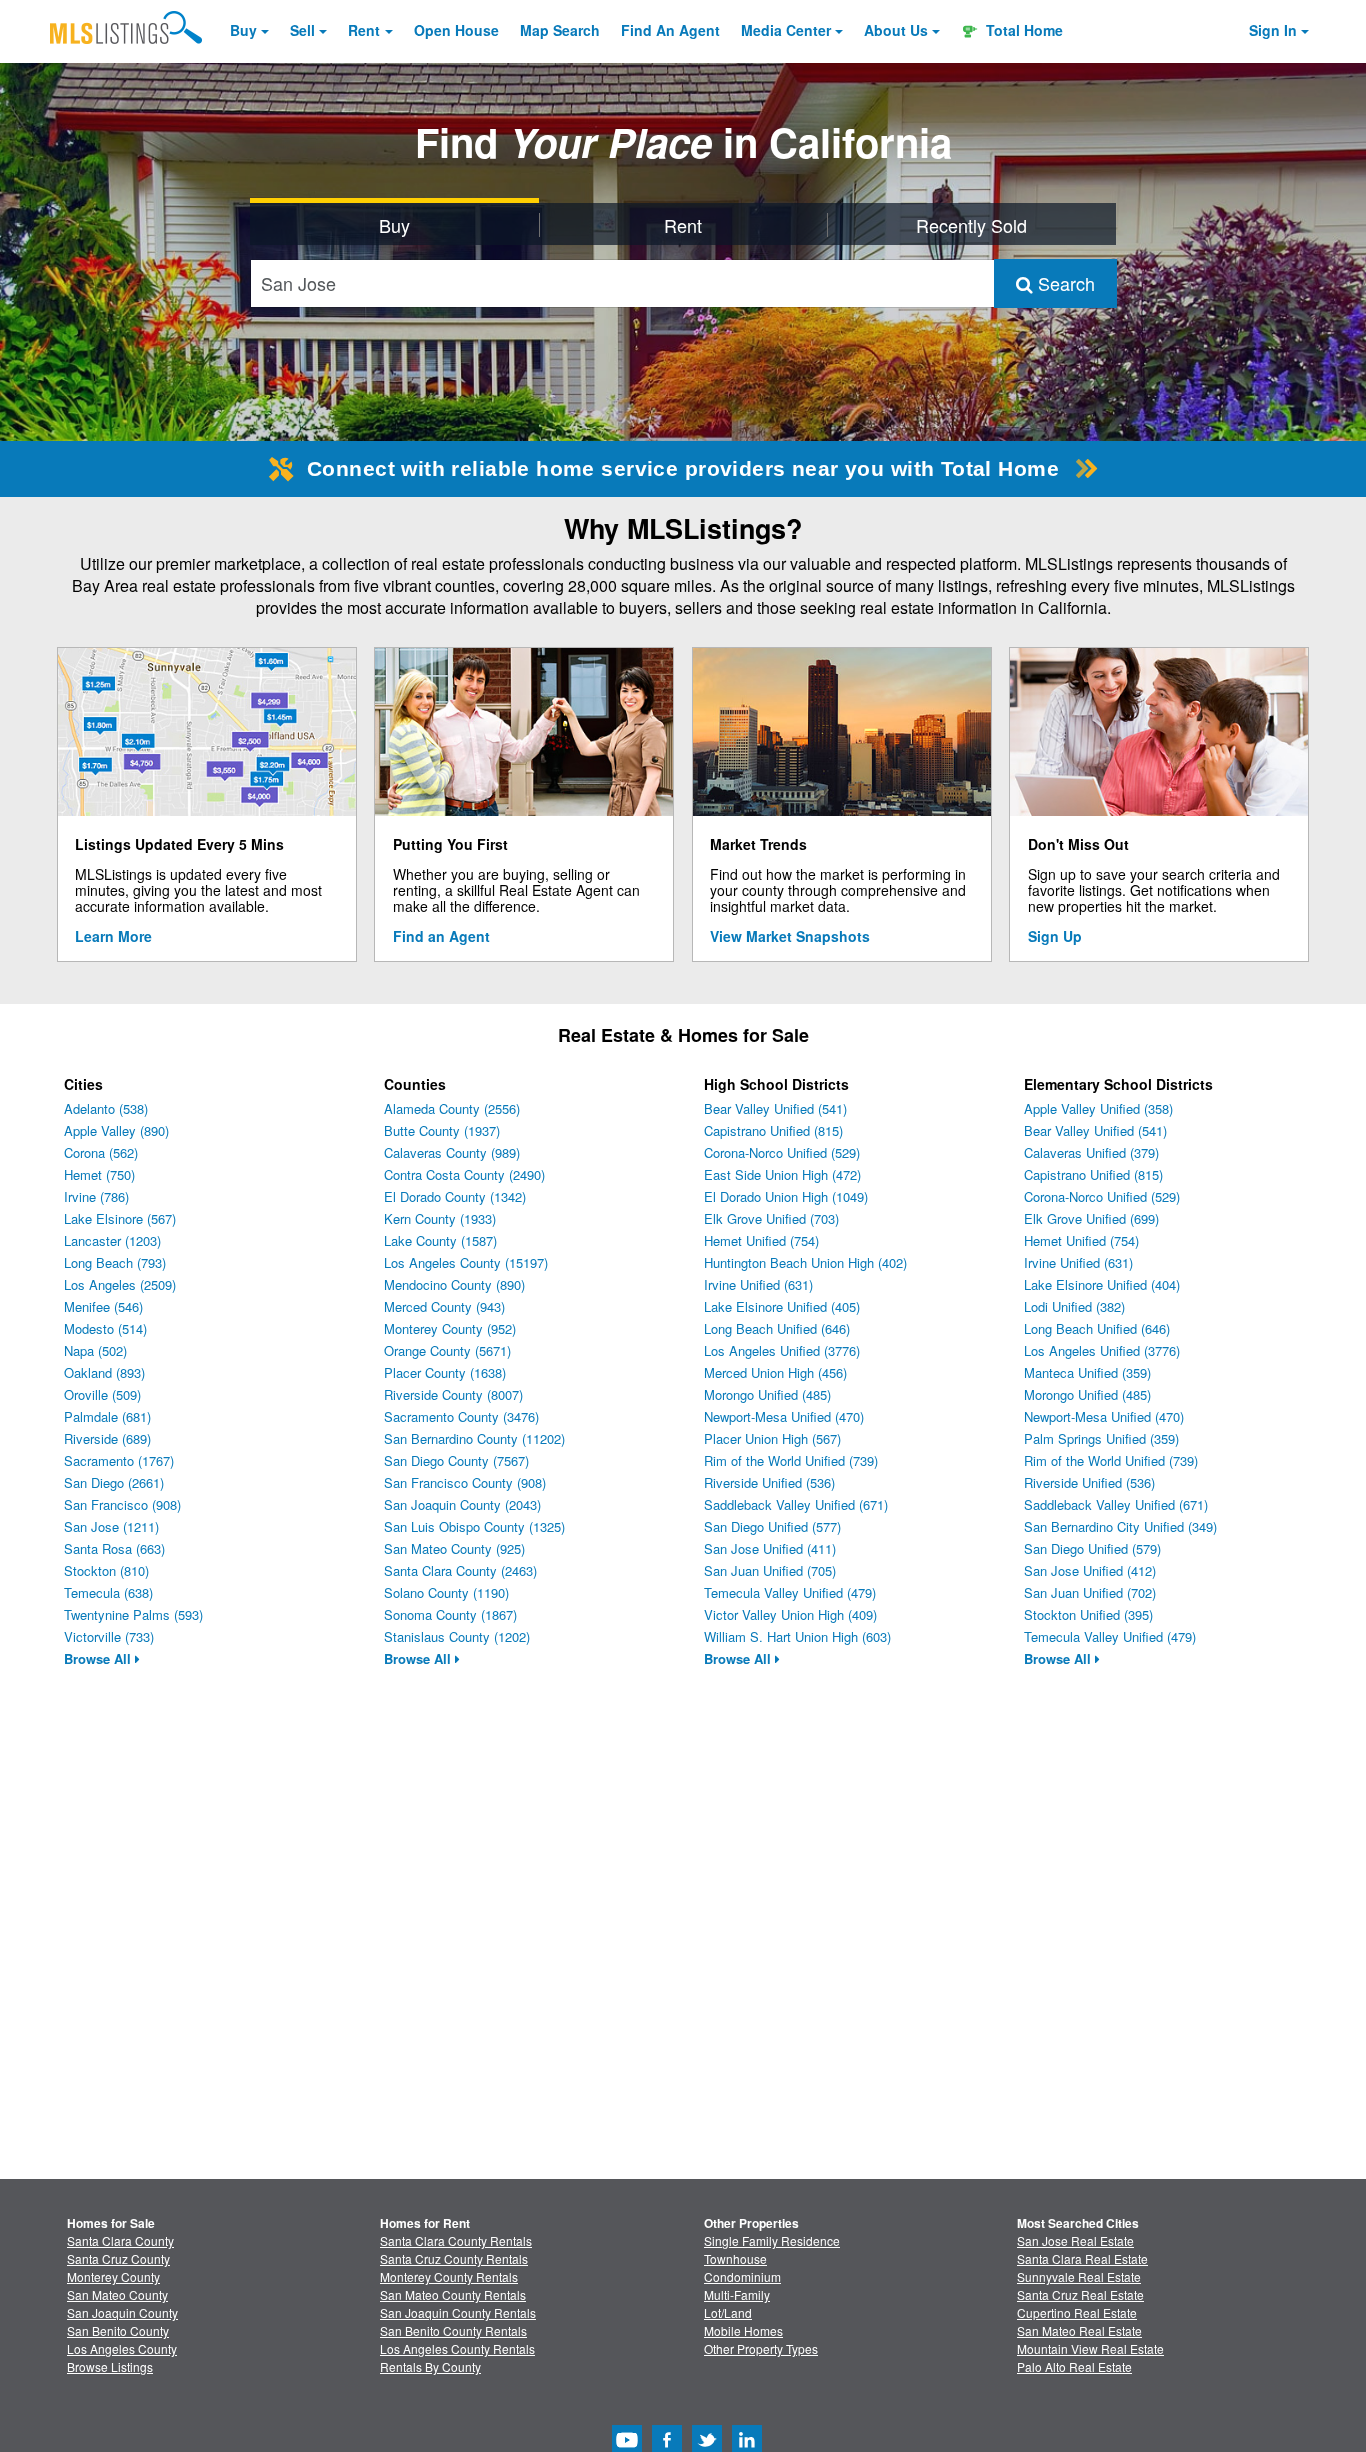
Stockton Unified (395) (1088, 1614)
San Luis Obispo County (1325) (474, 1526)
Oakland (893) (104, 1372)
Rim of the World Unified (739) (791, 1460)
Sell (302, 30)
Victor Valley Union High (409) (790, 1614)
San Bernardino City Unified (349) (1120, 1526)
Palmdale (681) (107, 1416)
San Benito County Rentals (453, 2330)
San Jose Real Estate (1075, 2240)
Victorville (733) (109, 1636)
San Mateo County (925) (454, 1548)
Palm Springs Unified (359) (1101, 1438)
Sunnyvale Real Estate (1079, 2276)
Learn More (113, 936)
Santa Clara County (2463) (460, 1570)
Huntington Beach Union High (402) (805, 1262)
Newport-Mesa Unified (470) (784, 1416)
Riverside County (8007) (453, 1394)
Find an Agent (441, 936)
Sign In (1273, 30)
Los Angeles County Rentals (457, 2348)
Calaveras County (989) (452, 1152)
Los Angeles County (122, 2348)
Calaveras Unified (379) (1091, 1152)
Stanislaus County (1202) (457, 1636)
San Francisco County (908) (465, 1482)
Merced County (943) (444, 1306)
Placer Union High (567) (772, 1438)
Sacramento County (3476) (461, 1416)
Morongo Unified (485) (767, 1394)
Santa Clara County (120, 2240)
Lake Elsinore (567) (120, 1218)
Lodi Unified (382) (1074, 1306)
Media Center (786, 30)
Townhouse (735, 2258)
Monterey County (113, 2276)
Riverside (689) (107, 1438)
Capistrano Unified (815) (773, 1130)
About (896, 30)
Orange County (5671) (447, 1350)
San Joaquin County (122, 2312)
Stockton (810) (106, 1570)
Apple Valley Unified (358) (1098, 1108)
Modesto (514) (105, 1328)
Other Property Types (761, 2348)
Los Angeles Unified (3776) (782, 1350)
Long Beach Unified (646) (777, 1328)
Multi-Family (737, 2294)
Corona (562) (101, 1152)
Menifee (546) (103, 1306)
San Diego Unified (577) (772, 1526)
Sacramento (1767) (119, 1460)
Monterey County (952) (450, 1328)
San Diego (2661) (114, 1482)
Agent (670, 30)
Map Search (560, 30)
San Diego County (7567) (456, 1460)
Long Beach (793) (115, 1262)
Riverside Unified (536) (769, 1482)
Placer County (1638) (445, 1372)
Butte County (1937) (442, 1130)
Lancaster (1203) (112, 1240)
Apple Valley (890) (116, 1130)
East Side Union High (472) (782, 1174)
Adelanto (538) (106, 1108)
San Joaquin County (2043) (462, 1504)
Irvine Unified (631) (758, 1284)
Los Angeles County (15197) (466, 1262)
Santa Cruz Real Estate (1080, 2294)
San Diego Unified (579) (1092, 1548)
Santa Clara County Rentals (456, 2240)
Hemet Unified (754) (761, 1240)
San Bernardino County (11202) (474, 1438)
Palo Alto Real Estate (1074, 2366)
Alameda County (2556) (452, 1108)
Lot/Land (728, 2312)
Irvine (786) (96, 1196)
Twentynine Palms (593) (133, 1614)
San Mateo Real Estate (1079, 2330)
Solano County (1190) (446, 1592)
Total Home (1022, 30)
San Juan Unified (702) (1090, 1592)
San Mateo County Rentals (453, 2294)
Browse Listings (110, 2366)
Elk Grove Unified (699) (1091, 1218)
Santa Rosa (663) (114, 1548)
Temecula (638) (108, 1592)
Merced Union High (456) (775, 1372)
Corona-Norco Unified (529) (782, 1152)
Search (1064, 283)
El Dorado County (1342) (455, 1196)
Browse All (99, 1658)
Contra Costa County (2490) (464, 1174)
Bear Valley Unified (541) (775, 1108)
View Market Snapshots (790, 936)
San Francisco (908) (122, 1504)
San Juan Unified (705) (770, 1570)
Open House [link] (456, 30)
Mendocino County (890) (454, 1284)
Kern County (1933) (440, 1218)
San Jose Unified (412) (1090, 1570)
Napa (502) (95, 1350)
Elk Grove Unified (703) (771, 1218)
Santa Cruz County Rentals (454, 2258)
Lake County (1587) (440, 1240)
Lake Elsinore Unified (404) (1102, 1284)
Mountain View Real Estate (1090, 2348)
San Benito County (118, 2330)
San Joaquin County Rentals (458, 2312)
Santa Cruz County (118, 2258)
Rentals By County (430, 2366)
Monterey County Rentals (449, 2276)
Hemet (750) (99, 1174)
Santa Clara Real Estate (1082, 2258)
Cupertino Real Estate (1077, 2312)
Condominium (742, 2276)
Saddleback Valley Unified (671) (796, 1504)
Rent (364, 30)
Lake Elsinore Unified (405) (782, 1306)
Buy (243, 30)
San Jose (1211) (111, 1526)
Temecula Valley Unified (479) (790, 1592)
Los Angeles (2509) (120, 1284)
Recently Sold (971, 225)
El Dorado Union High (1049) (786, 1196)
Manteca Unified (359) (1087, 1372)
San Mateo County (117, 2294)
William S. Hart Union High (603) (797, 1636)
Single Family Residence (772, 2240)
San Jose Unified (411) (770, 1548)
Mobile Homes (743, 2330)
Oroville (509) (102, 1394)
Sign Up (1055, 936)
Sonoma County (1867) (450, 1614)
